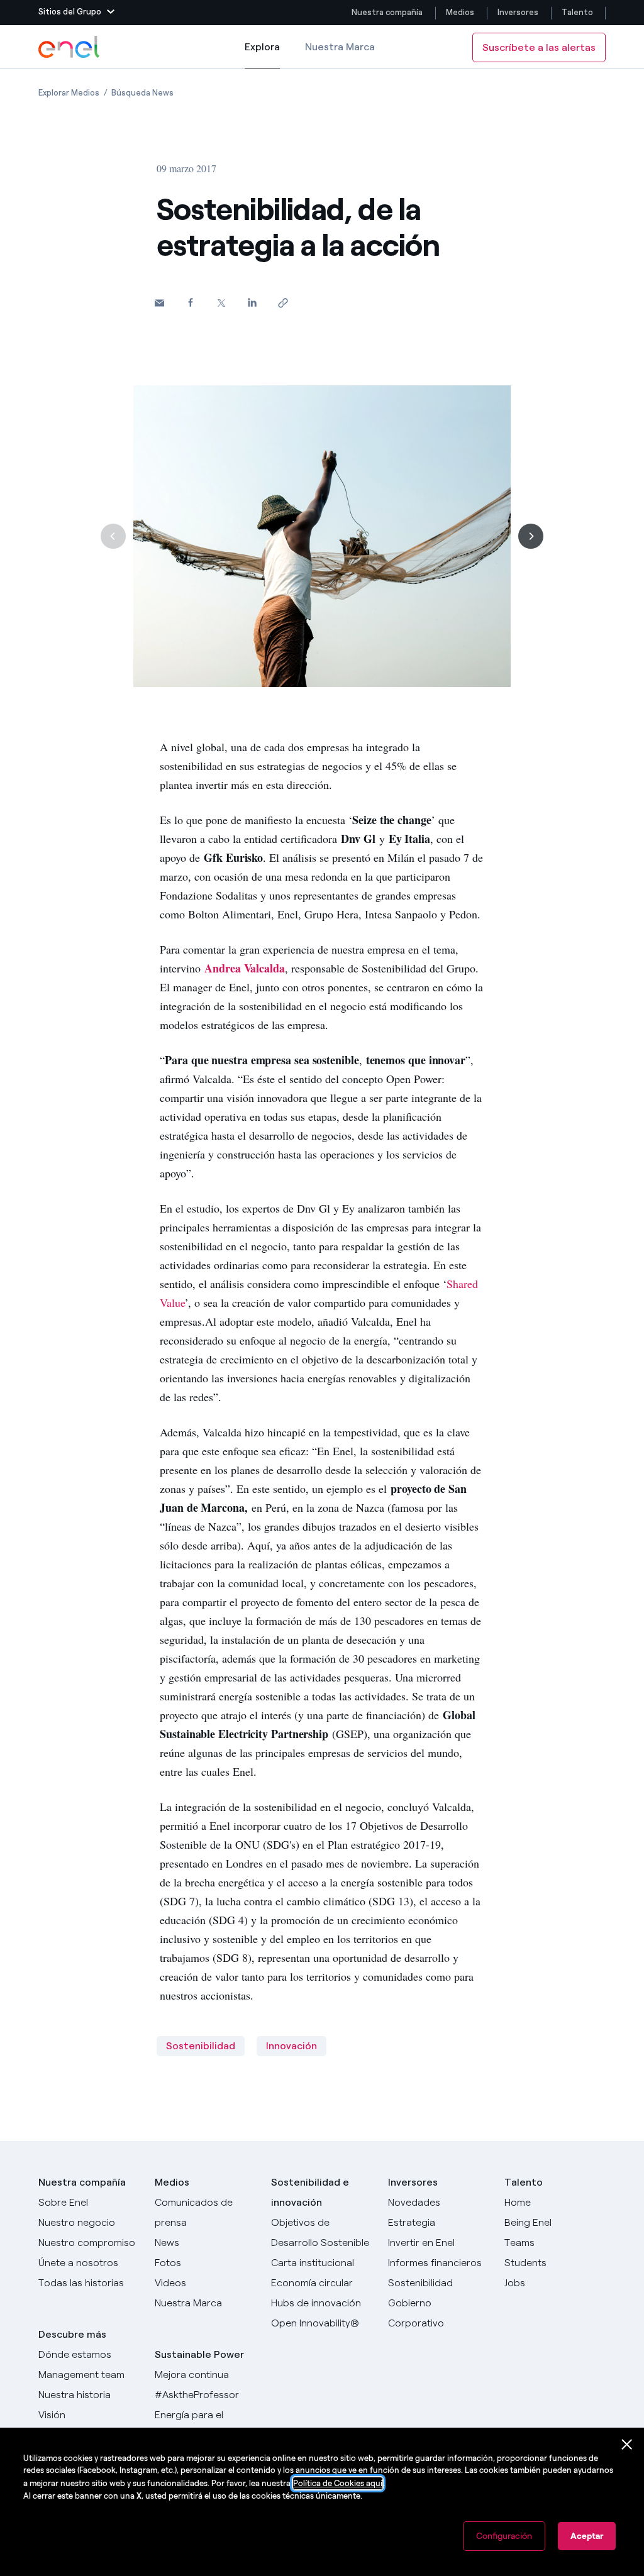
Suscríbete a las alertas (539, 47)
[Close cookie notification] (627, 2445)
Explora (262, 55)
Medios (460, 12)
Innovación (291, 2046)
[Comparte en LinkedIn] (252, 302)
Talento (578, 12)
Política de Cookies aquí (338, 2483)
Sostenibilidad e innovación (310, 2192)
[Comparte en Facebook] (190, 302)
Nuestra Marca (340, 47)
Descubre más (72, 2334)
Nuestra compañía (387, 12)
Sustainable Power (199, 2354)
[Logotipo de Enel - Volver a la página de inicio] (70, 47)
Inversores (518, 12)
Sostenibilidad (201, 2046)
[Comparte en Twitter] (221, 303)
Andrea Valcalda (245, 968)
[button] (76, 13)
